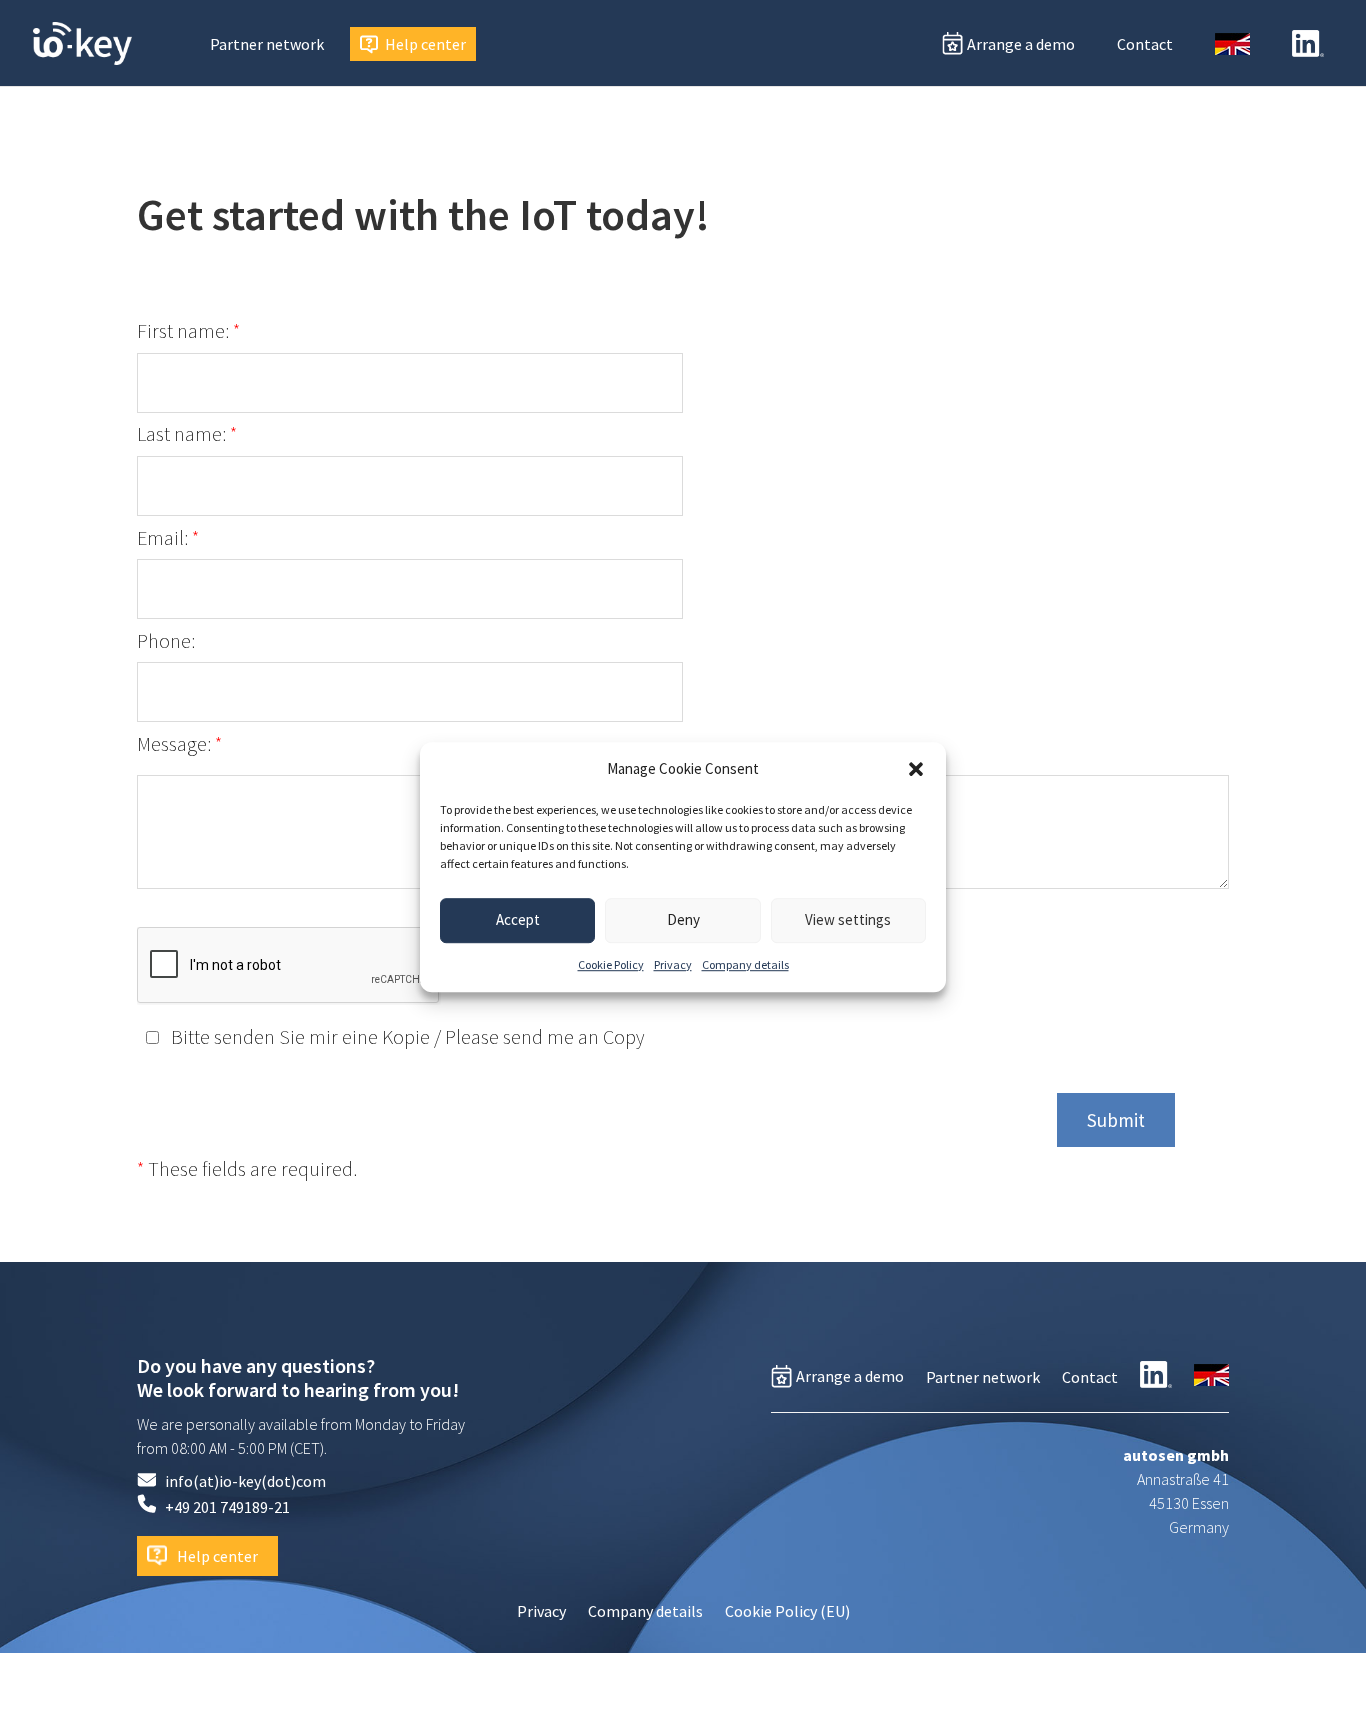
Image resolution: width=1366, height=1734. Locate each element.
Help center (425, 44)
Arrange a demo (1021, 44)
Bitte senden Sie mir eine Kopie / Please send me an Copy (405, 1037)
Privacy (673, 964)
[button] (916, 769)
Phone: (166, 641)
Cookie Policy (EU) (787, 1612)
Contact (1145, 44)
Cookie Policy (611, 964)
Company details (745, 964)
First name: (188, 331)
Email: (168, 538)
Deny (683, 920)
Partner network (267, 44)
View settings (848, 920)
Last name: (187, 434)
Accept (518, 920)
